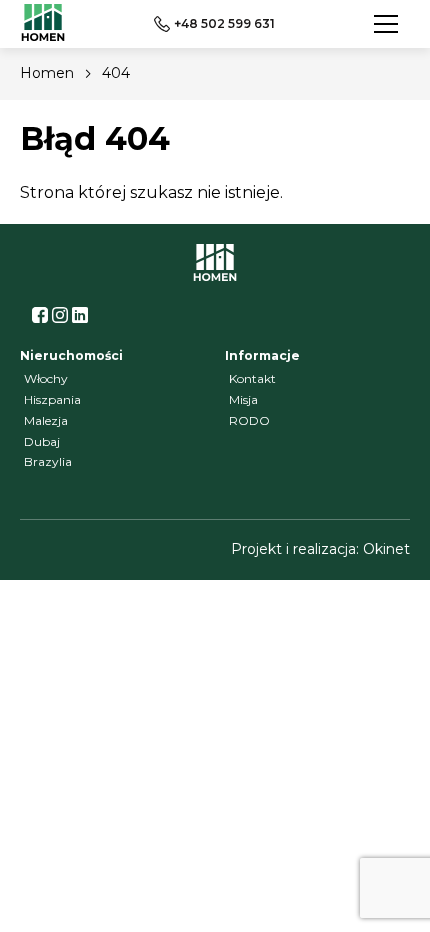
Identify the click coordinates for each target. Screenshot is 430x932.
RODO (249, 420)
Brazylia (48, 461)
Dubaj (42, 441)
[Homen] (43, 24)
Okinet (386, 549)
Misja (243, 399)
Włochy (46, 378)
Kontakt (252, 378)
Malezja (46, 420)
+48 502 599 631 (224, 23)
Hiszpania (52, 399)
